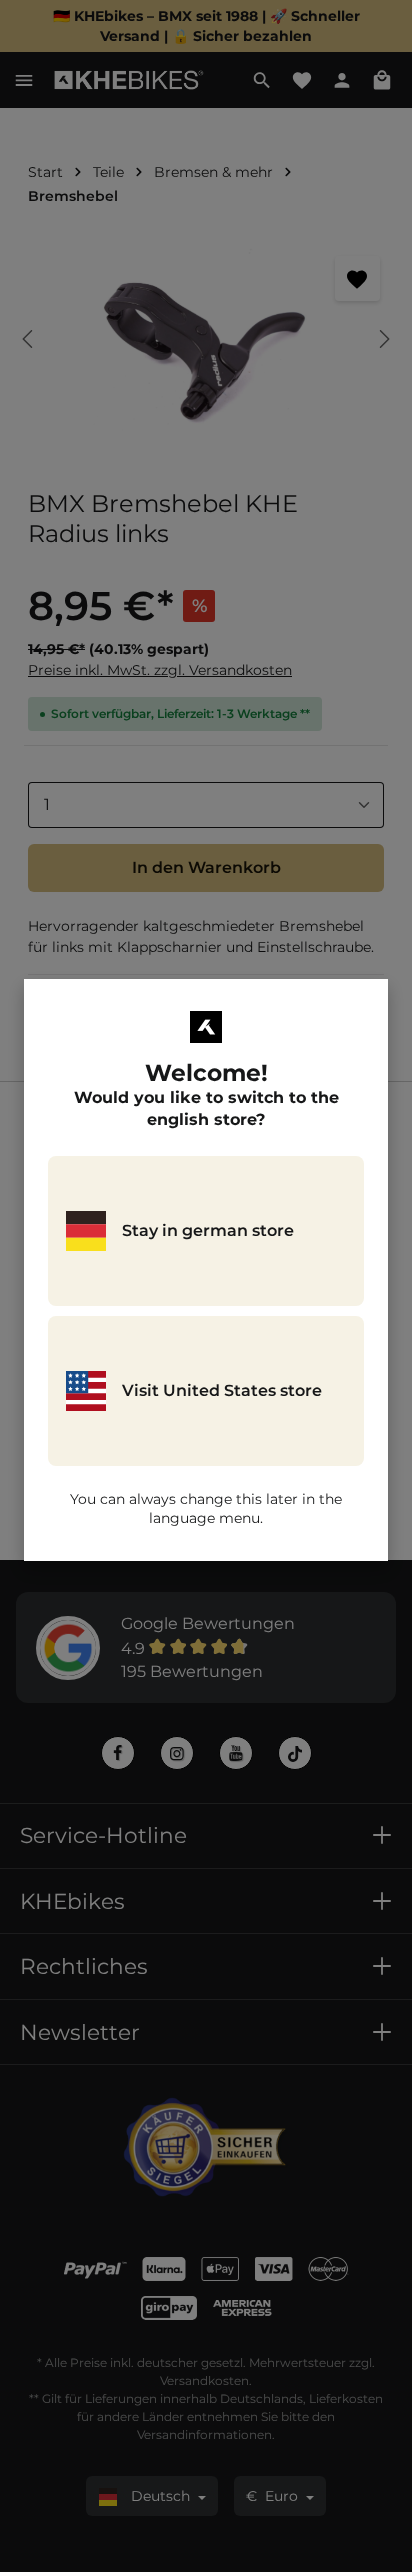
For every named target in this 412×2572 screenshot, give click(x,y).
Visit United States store (222, 1390)
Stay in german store (208, 1230)
